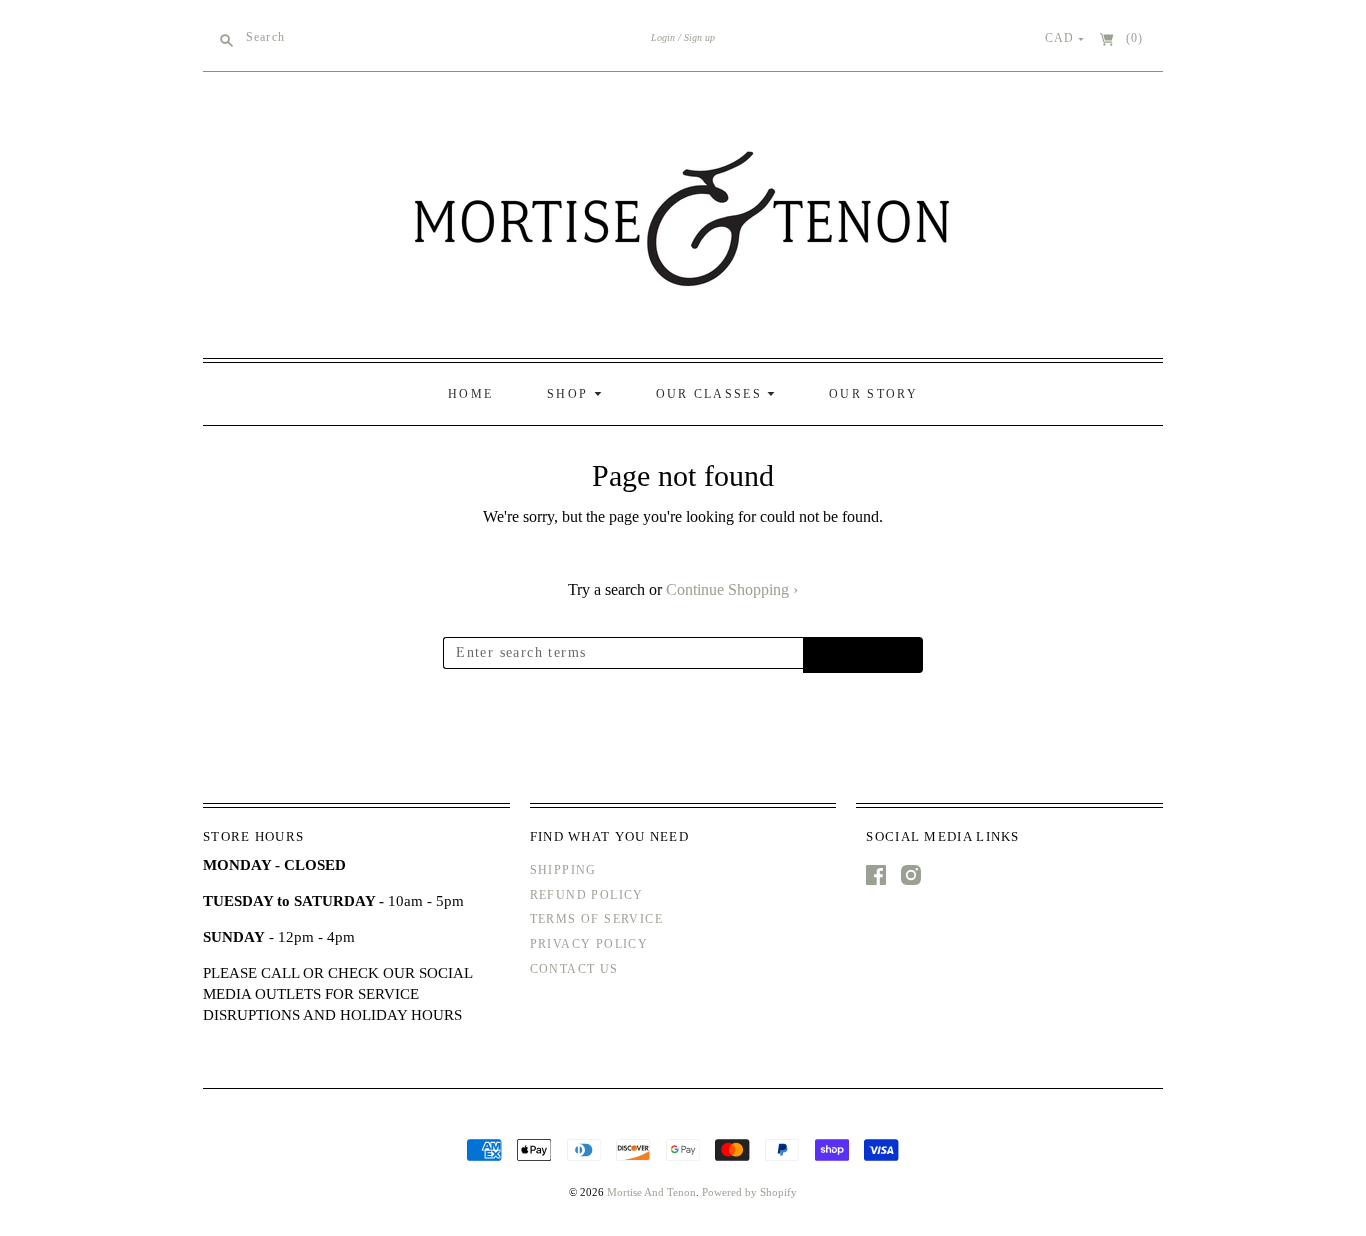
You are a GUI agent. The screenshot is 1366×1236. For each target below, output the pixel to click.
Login (663, 37)
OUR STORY (873, 394)
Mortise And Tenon (651, 1192)
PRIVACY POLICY (589, 944)
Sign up (699, 37)
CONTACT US (574, 969)
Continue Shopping (732, 589)
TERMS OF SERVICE (596, 919)
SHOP (570, 394)
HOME (470, 394)
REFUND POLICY (587, 895)
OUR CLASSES (712, 394)
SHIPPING (563, 870)
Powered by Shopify (749, 1192)
